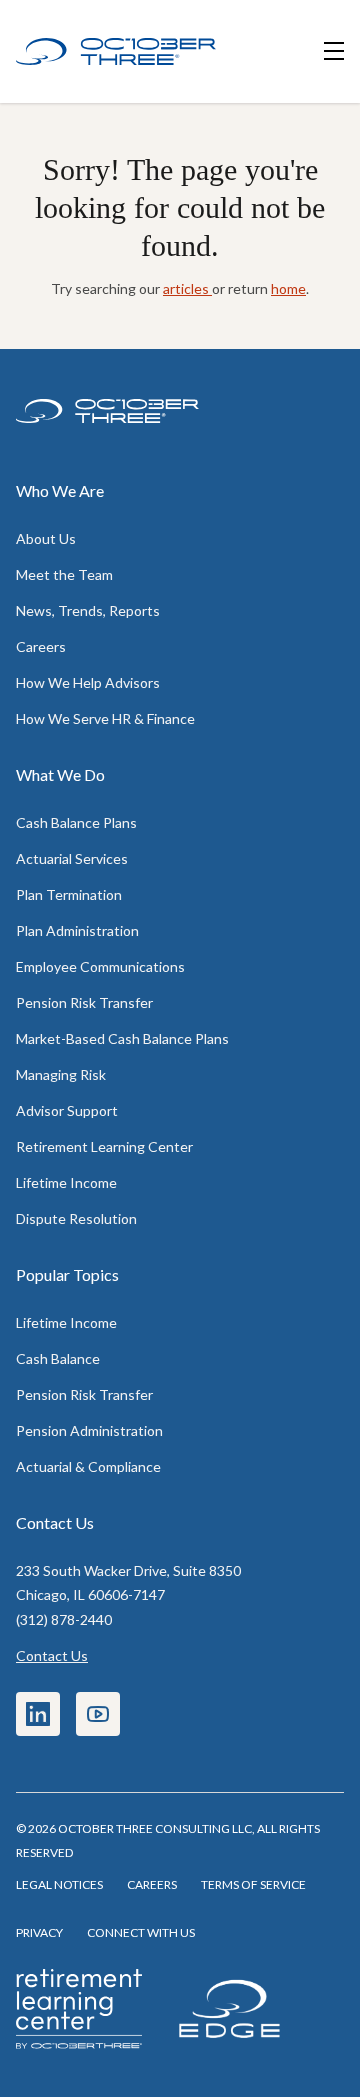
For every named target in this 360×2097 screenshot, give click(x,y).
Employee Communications (100, 966)
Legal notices (59, 1884)
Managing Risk (61, 1074)
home (288, 288)
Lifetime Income (66, 1182)
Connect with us (141, 1932)
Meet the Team (64, 574)
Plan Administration (77, 930)
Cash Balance (58, 1358)
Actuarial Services (72, 858)
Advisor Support (67, 1110)
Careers (41, 646)
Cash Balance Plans (76, 822)
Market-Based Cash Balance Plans (122, 1038)
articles (187, 288)
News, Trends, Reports (88, 610)
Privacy (39, 1932)
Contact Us (52, 1655)
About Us (46, 538)
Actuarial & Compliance (88, 1466)
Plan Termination (69, 894)
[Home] (116, 51)
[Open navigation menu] (334, 52)
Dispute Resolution (76, 1218)
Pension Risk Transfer (84, 1002)
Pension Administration (89, 1430)
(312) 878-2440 (64, 1619)
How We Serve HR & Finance (105, 718)
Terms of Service (253, 1884)
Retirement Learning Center (104, 1146)
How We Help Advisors (88, 682)
